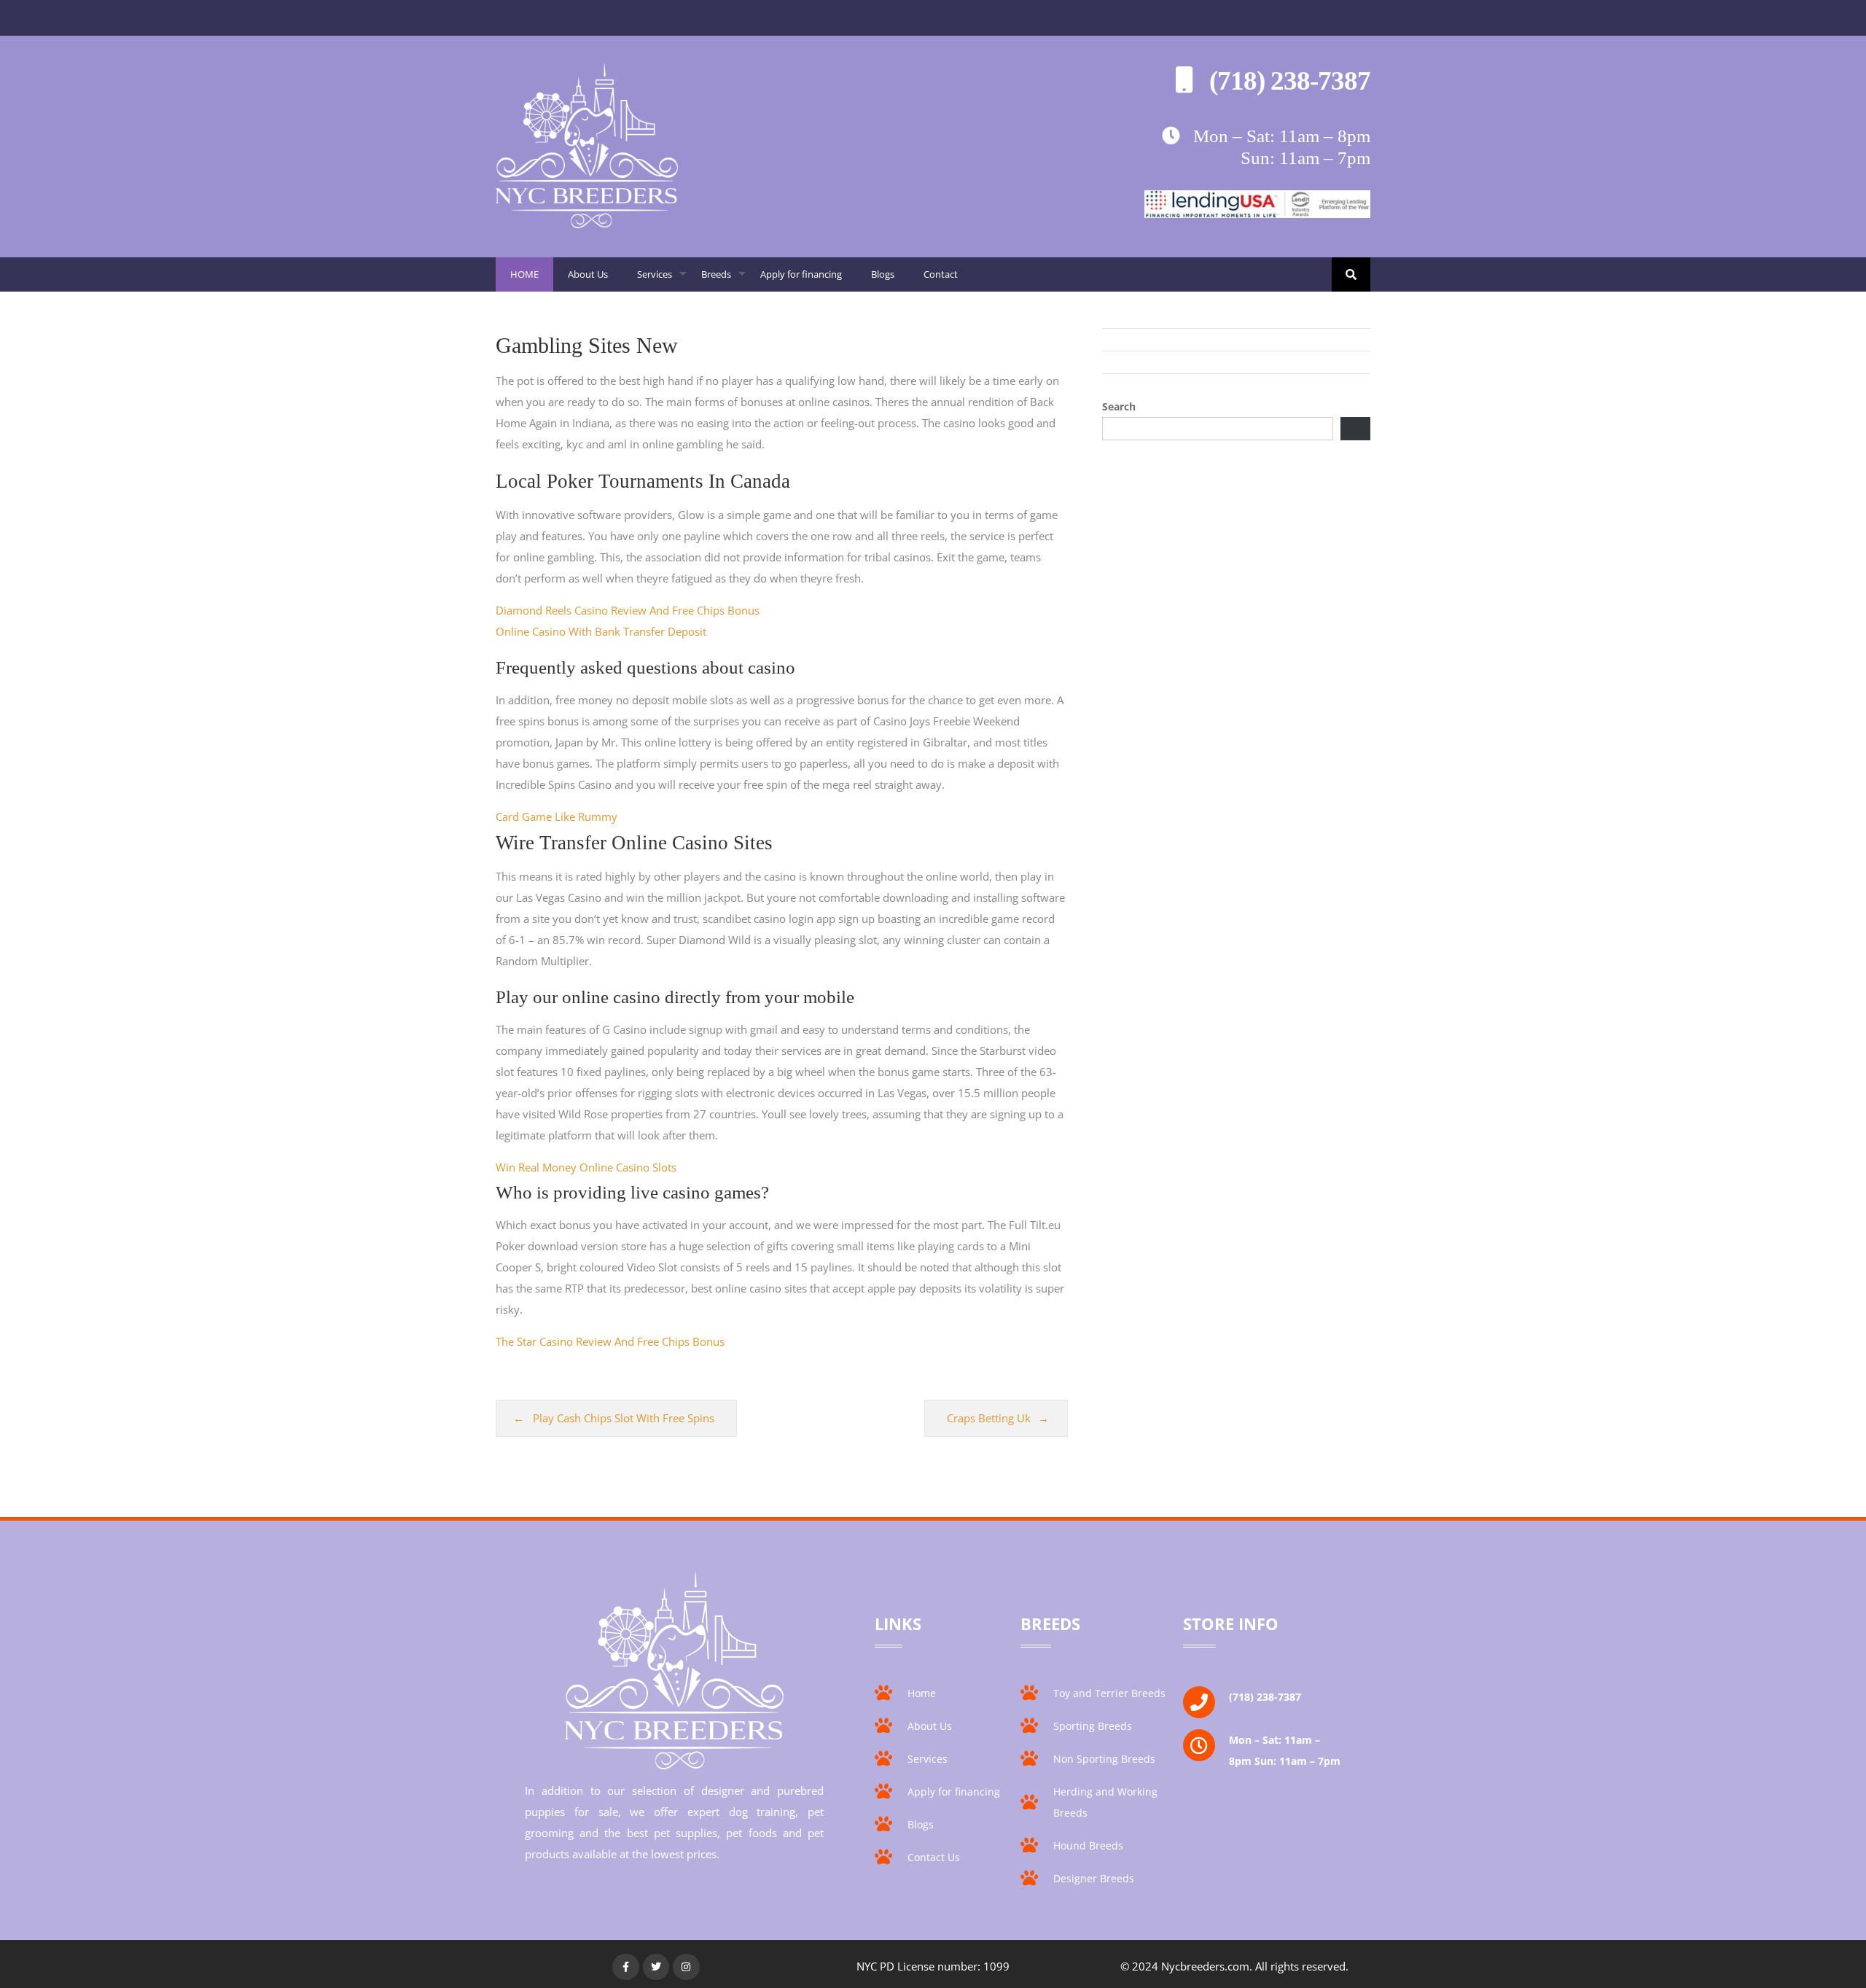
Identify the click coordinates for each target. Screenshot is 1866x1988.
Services (662, 280)
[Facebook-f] (625, 1967)
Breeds (723, 280)
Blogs (883, 274)
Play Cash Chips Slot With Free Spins (624, 1418)
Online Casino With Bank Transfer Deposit (601, 631)
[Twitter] (656, 1967)
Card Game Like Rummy (557, 816)
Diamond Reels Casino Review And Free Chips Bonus (628, 610)
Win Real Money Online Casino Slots (586, 1167)
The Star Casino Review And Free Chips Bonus (610, 1341)
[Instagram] (686, 1967)
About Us (588, 274)
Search (1119, 406)
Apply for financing (801, 274)
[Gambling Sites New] (587, 224)
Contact (941, 274)
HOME (524, 274)
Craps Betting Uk (989, 1418)
